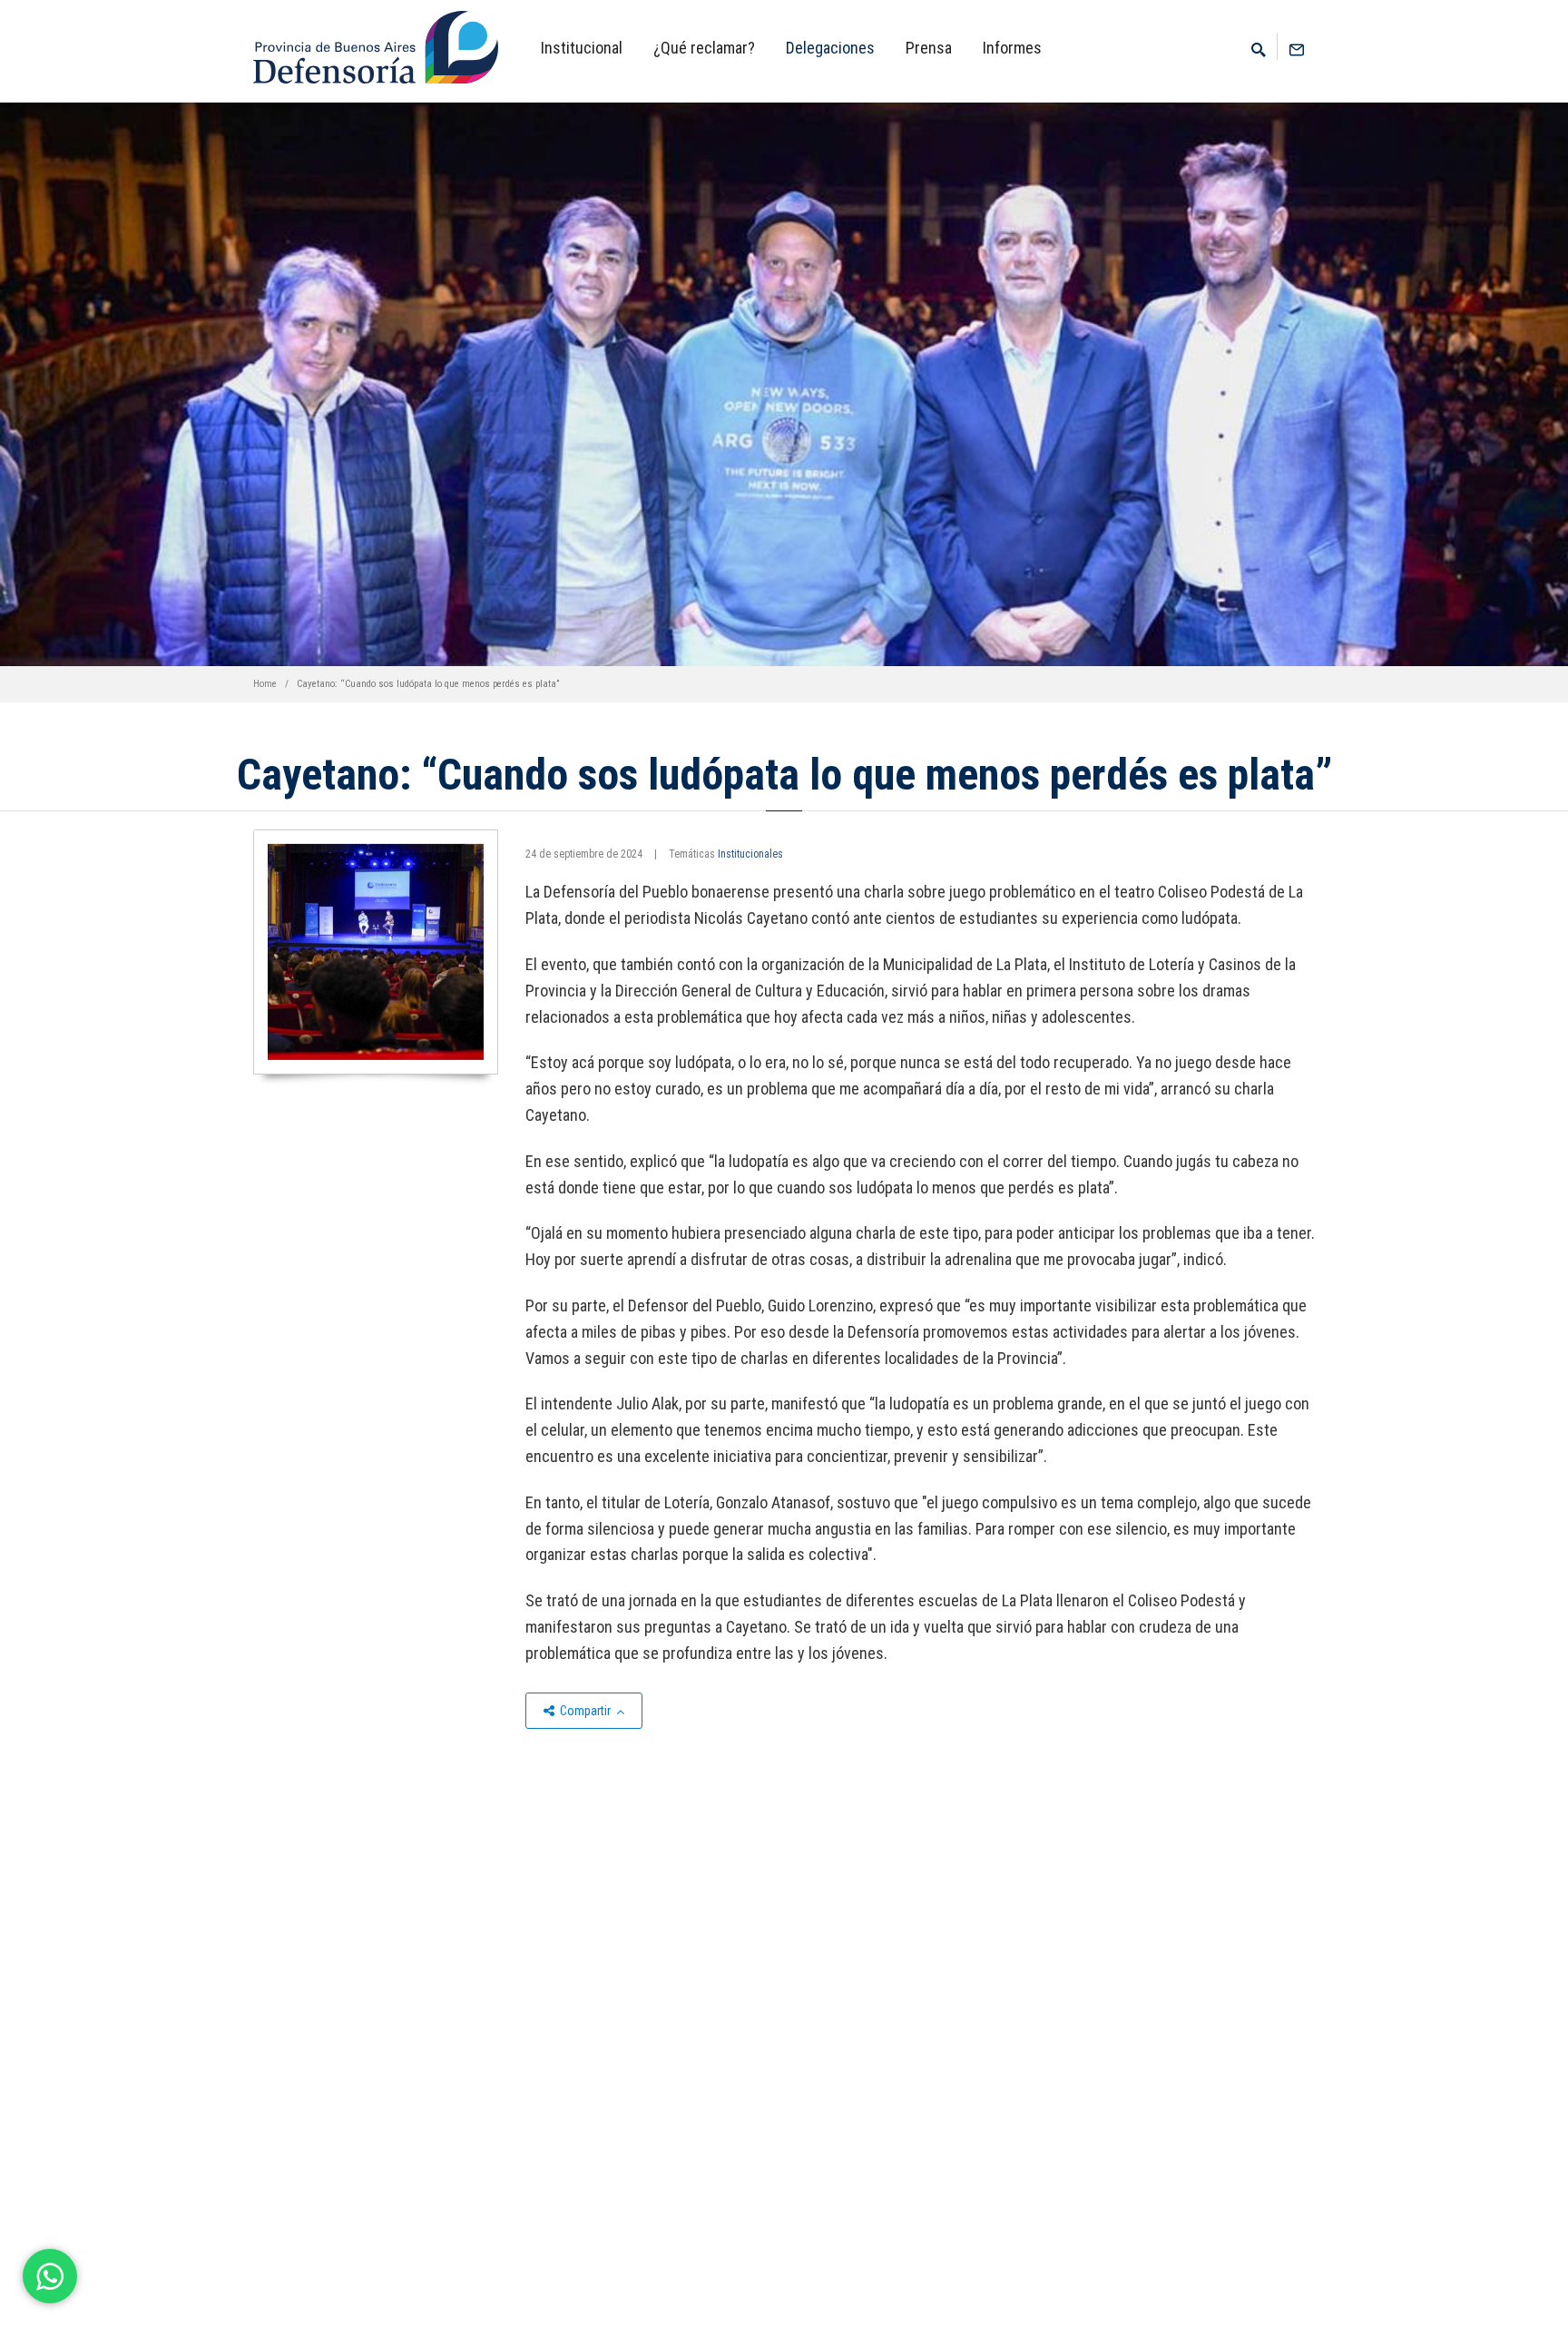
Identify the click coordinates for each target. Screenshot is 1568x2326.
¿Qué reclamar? (704, 48)
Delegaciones (830, 48)
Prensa (929, 48)
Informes (1012, 48)
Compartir (585, 1711)
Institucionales (750, 854)
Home (265, 684)
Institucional (582, 48)
